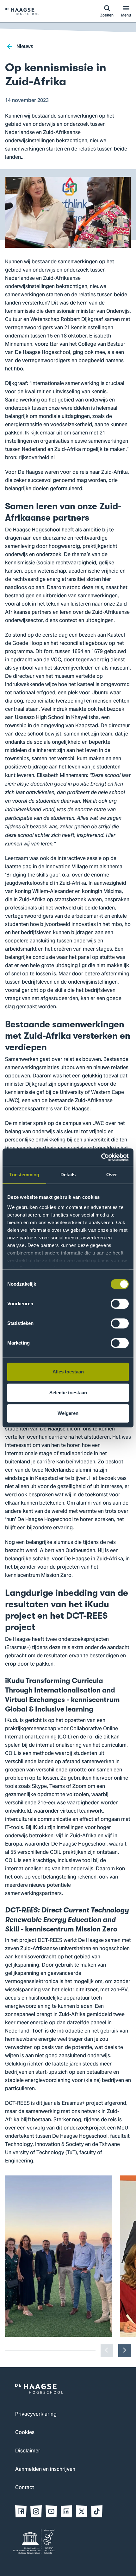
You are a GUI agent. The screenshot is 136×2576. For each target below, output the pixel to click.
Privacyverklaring (36, 2414)
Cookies (25, 2433)
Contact (25, 2488)
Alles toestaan (68, 1372)
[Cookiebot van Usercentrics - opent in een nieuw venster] (101, 1157)
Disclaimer (28, 2451)
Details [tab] (68, 1175)
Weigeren (68, 1413)
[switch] (120, 1304)
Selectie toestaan (68, 1393)
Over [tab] (112, 1175)
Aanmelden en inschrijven (45, 2470)
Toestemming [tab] (24, 1175)
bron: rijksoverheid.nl (30, 458)
